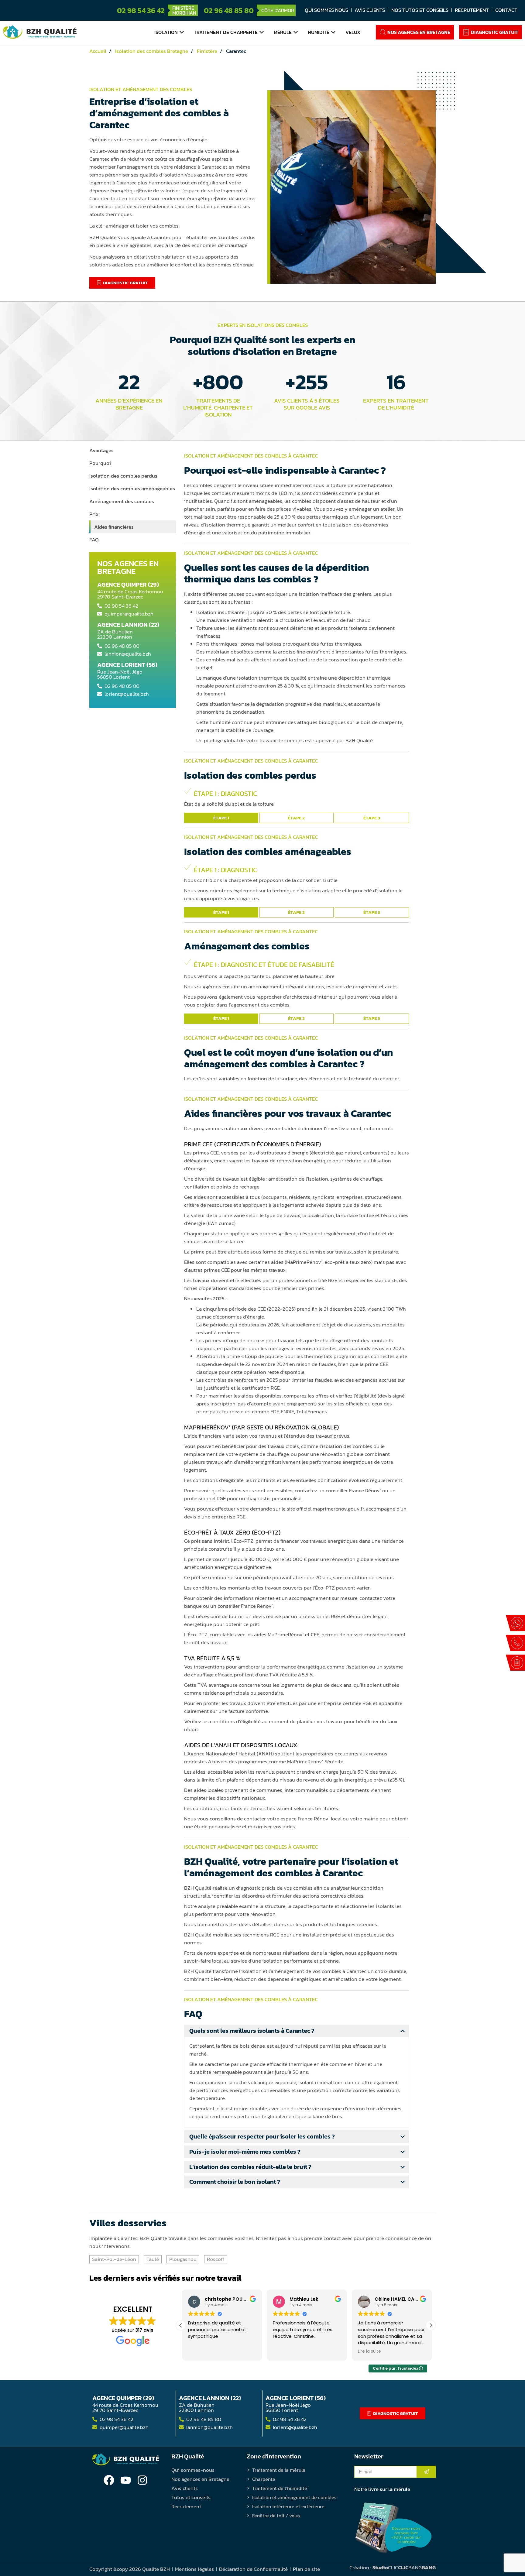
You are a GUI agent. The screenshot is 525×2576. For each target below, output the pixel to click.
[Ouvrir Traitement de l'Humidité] (333, 32)
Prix (94, 514)
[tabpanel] (297, 798)
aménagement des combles (252, 456)
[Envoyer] (426, 2472)
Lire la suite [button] (368, 2351)
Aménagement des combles (122, 501)
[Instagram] (142, 2480)
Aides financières (114, 527)
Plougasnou (183, 2259)
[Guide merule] (393, 2528)
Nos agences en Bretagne (200, 2479)
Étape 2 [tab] (296, 818)
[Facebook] (109, 2480)
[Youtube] (126, 2480)
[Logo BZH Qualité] (40, 32)
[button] (431, 2325)
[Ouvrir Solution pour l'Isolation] (182, 32)
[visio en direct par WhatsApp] (515, 1623)
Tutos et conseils (191, 2497)
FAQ (94, 540)
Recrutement (472, 10)
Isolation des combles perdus (123, 476)
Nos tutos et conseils (420, 10)
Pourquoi (100, 463)
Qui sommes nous (326, 10)
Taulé (153, 2259)
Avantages (101, 450)
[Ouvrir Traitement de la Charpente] (262, 32)
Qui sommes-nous (193, 2470)
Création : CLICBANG (393, 2567)
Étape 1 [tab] (221, 818)
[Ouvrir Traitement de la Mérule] (296, 32)
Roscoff (216, 2259)
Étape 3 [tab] (372, 818)
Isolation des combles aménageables (132, 489)
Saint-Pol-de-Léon (114, 2259)
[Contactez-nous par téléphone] (515, 1643)
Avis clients (370, 10)
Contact (506, 10)
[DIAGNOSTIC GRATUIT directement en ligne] (515, 1663)
